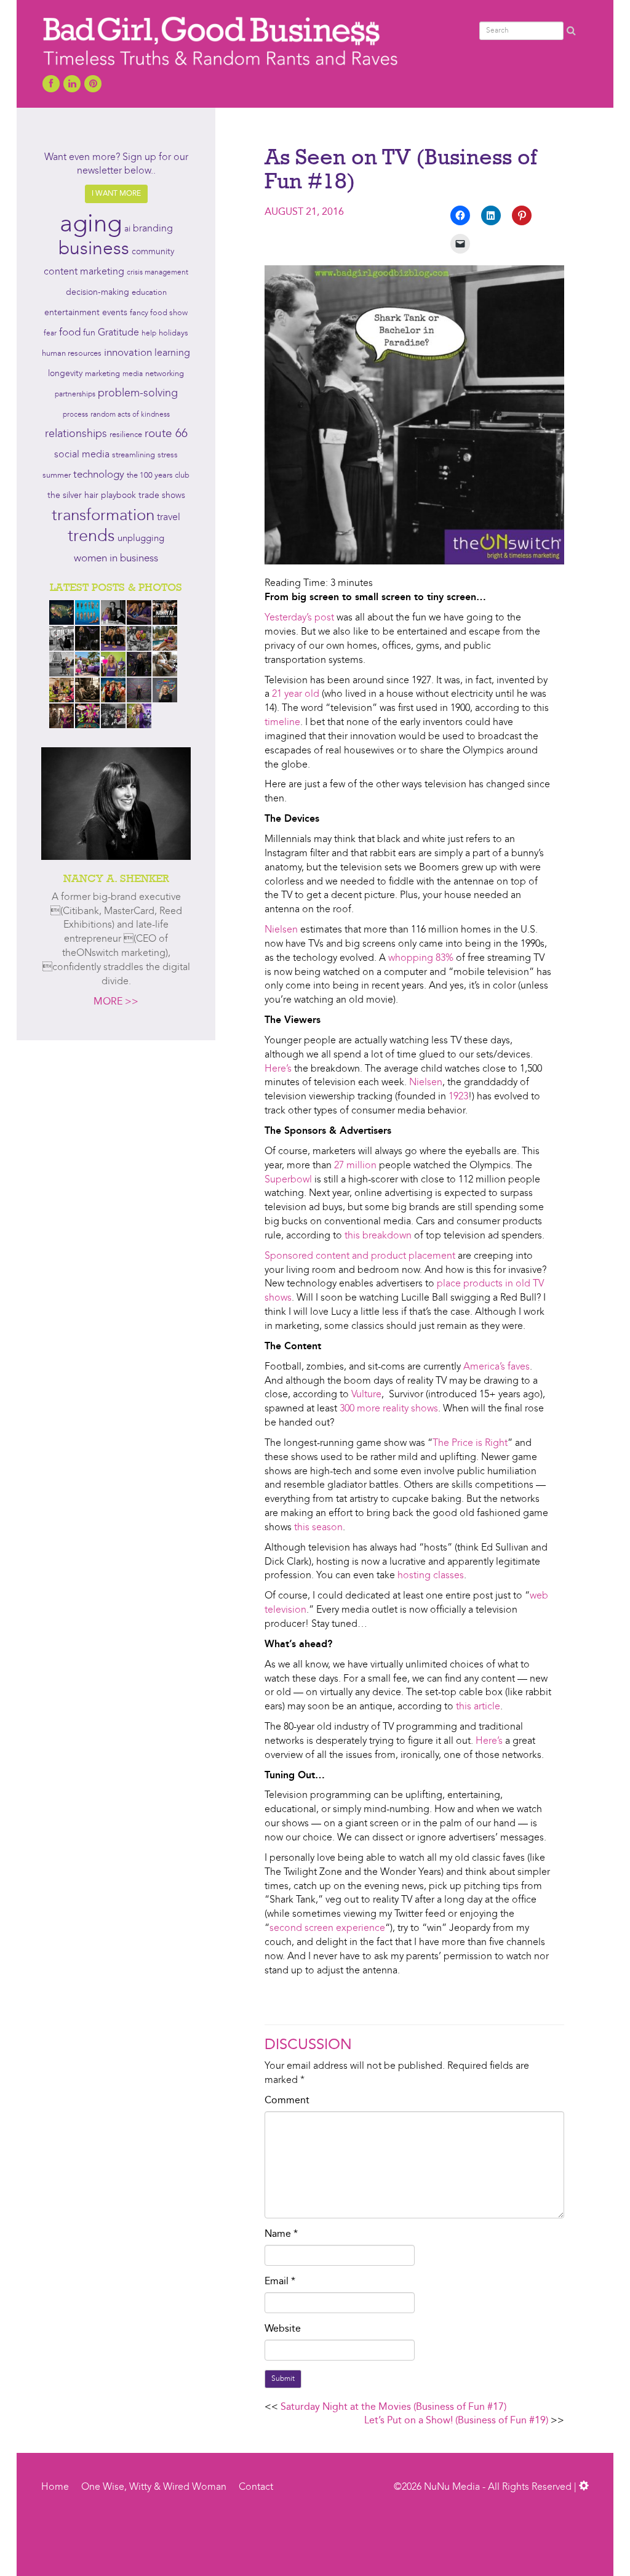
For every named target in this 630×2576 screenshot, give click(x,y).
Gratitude (118, 333)
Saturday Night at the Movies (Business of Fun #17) (393, 2407)
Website (283, 2329)
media (133, 374)
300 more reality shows (389, 1409)
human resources (72, 354)
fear (50, 334)
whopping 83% (421, 958)
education (149, 293)
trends (91, 537)
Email (280, 2282)
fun (89, 333)
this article (478, 1707)
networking (165, 374)
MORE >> (116, 1002)
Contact (256, 2487)
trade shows (162, 496)
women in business (116, 559)
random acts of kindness (130, 415)
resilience (126, 435)
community (153, 252)
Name (281, 2234)
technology (99, 475)
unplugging (141, 539)
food (70, 333)
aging (91, 225)
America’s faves (496, 1367)
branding (153, 229)
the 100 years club (158, 475)
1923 (458, 1097)
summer (57, 475)
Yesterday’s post (299, 618)
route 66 (166, 434)
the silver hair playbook (92, 496)
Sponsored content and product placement (360, 1256)
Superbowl (288, 1180)
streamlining (134, 455)
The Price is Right (470, 1443)
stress (168, 455)
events (115, 313)
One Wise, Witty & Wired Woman (154, 2487)
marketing (102, 374)
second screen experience (327, 1928)
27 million (355, 1166)
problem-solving (138, 394)
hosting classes (431, 1576)
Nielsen (281, 930)
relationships (76, 434)
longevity (65, 374)
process (75, 415)
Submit (283, 2379)
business (94, 249)
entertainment (72, 313)
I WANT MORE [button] (116, 194)
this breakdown (378, 1236)
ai (127, 229)
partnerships (75, 395)
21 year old (296, 694)
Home (55, 2487)
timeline (282, 723)
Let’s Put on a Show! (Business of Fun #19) (456, 2421)
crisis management (157, 273)
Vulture (366, 1395)
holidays (173, 333)
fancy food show (159, 313)
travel (169, 518)
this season (318, 1528)
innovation (128, 353)
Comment (287, 2101)
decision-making (98, 293)
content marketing (84, 272)
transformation (103, 516)
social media (82, 455)
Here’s (279, 1069)
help (149, 334)
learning (172, 353)
